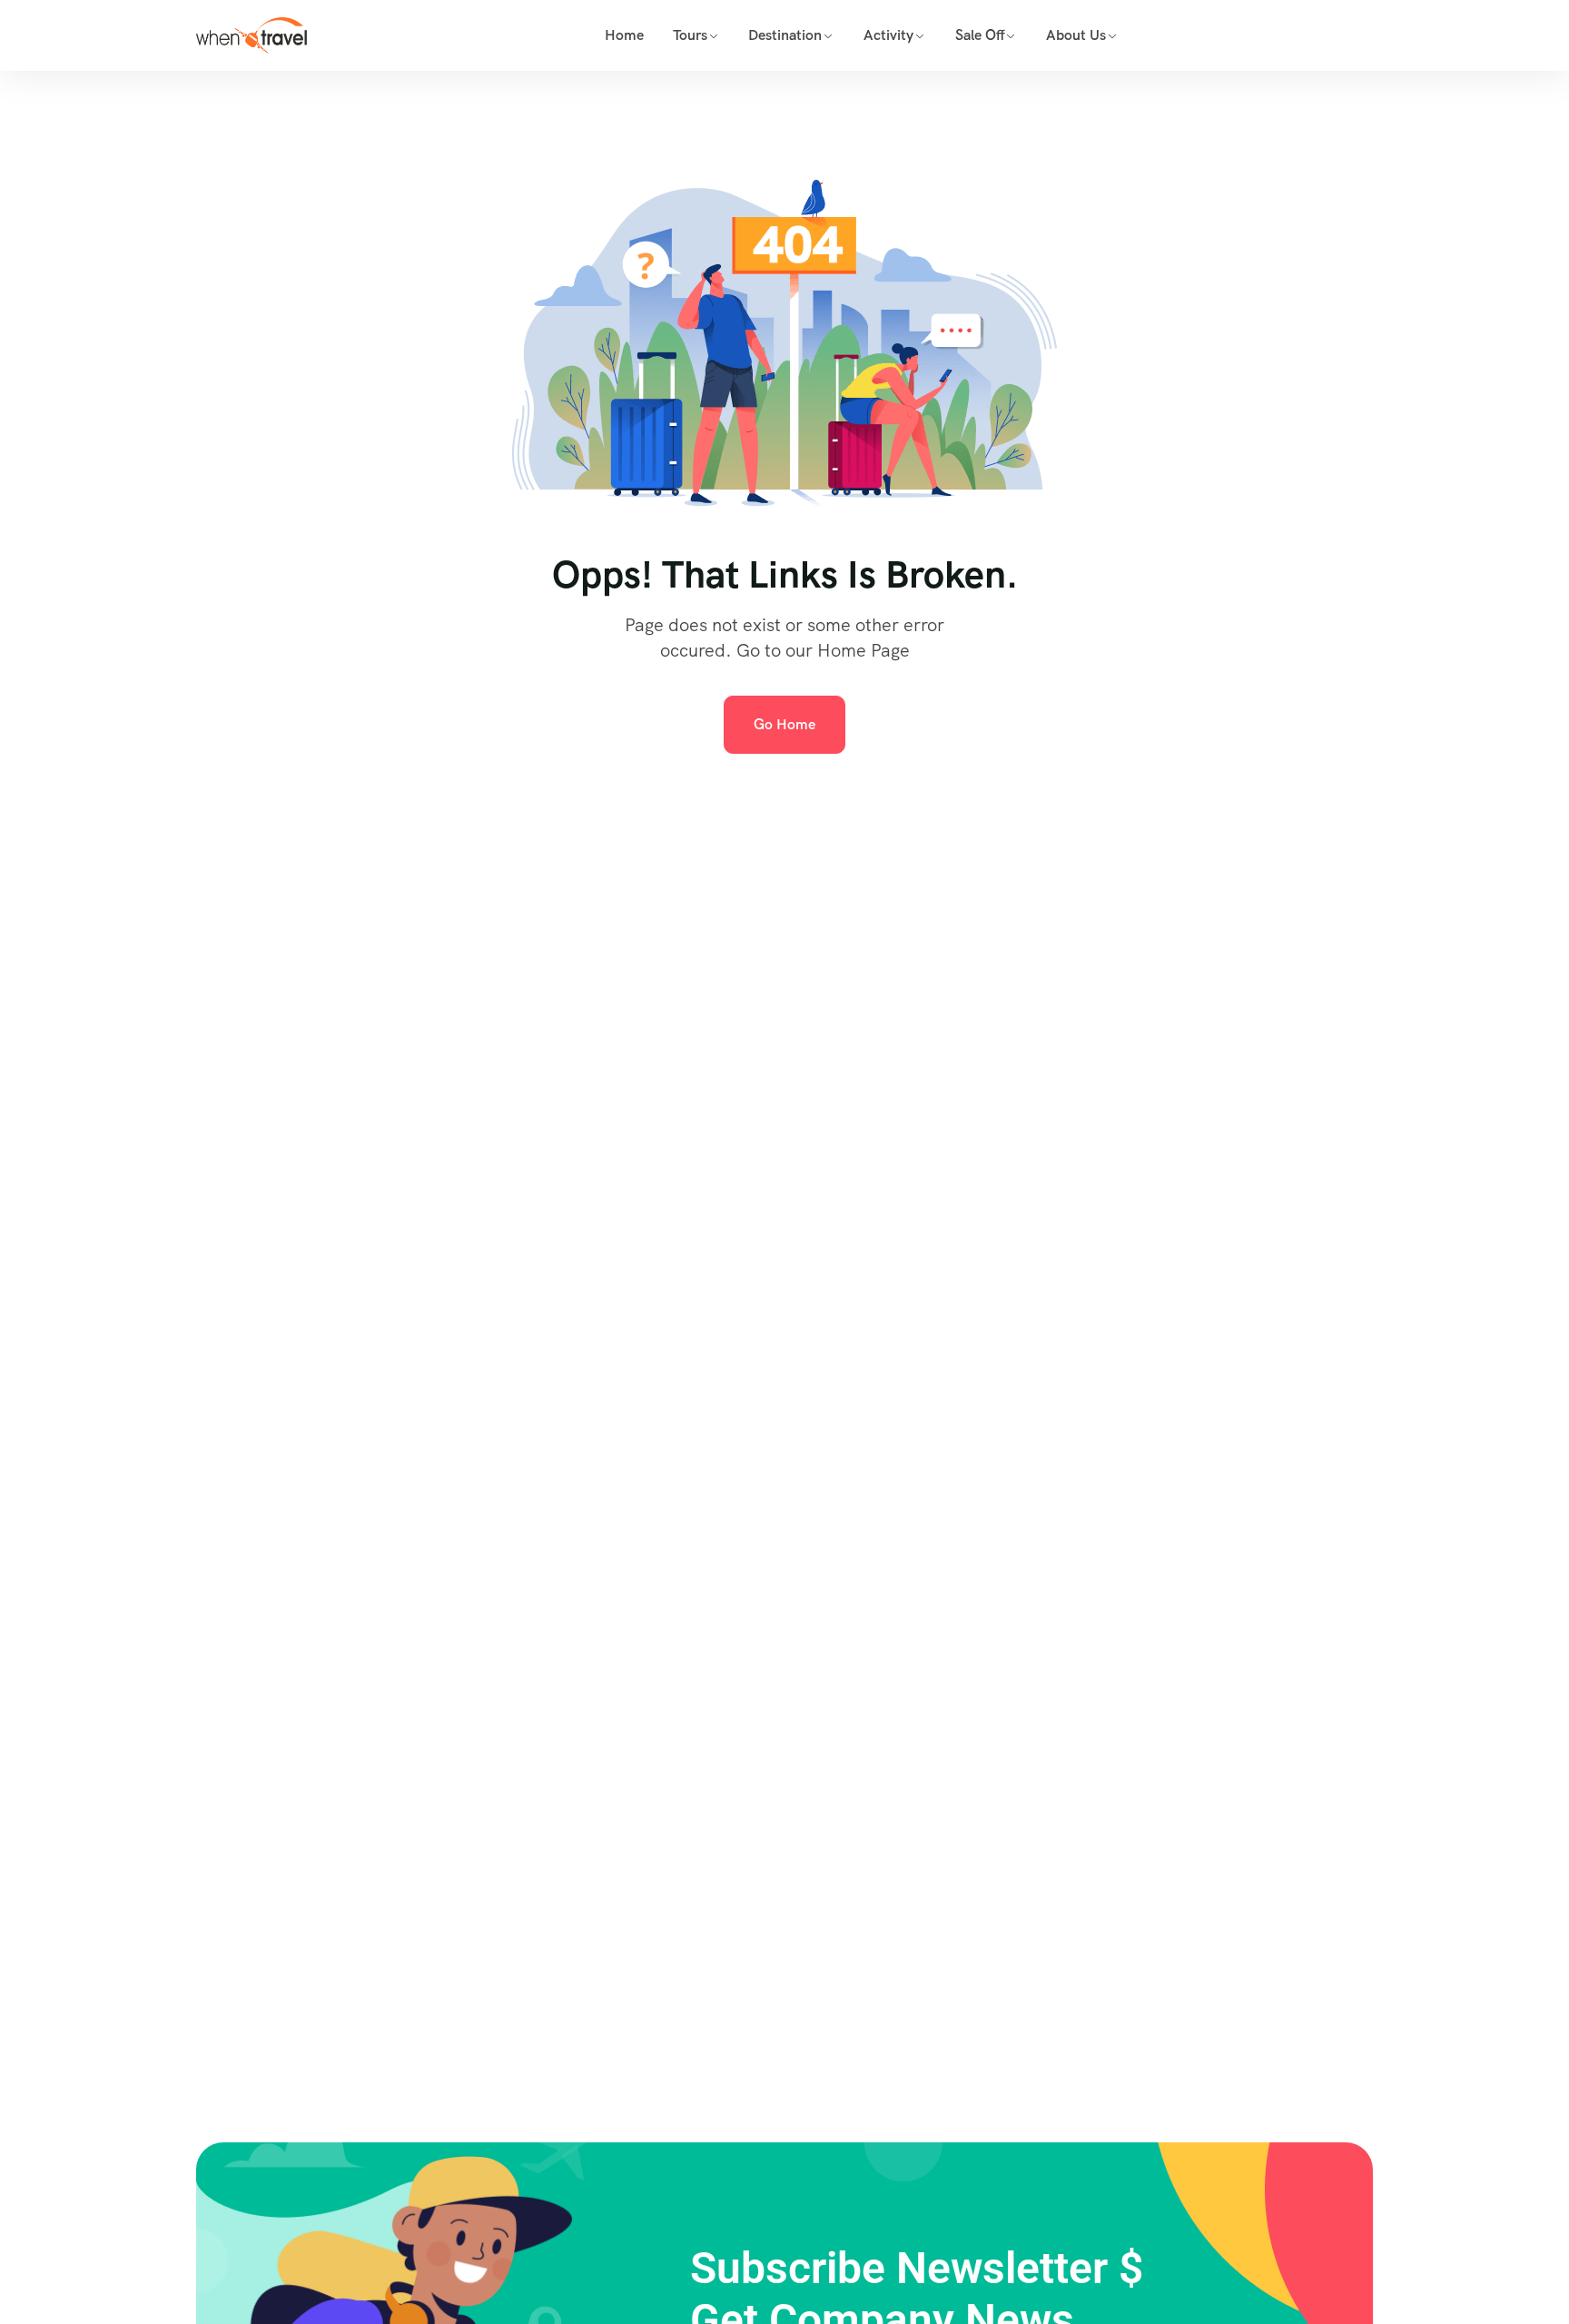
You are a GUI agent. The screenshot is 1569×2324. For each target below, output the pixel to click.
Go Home (784, 724)
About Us (1076, 35)
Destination (785, 35)
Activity (888, 35)
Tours (690, 35)
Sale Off (980, 35)
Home (624, 35)
